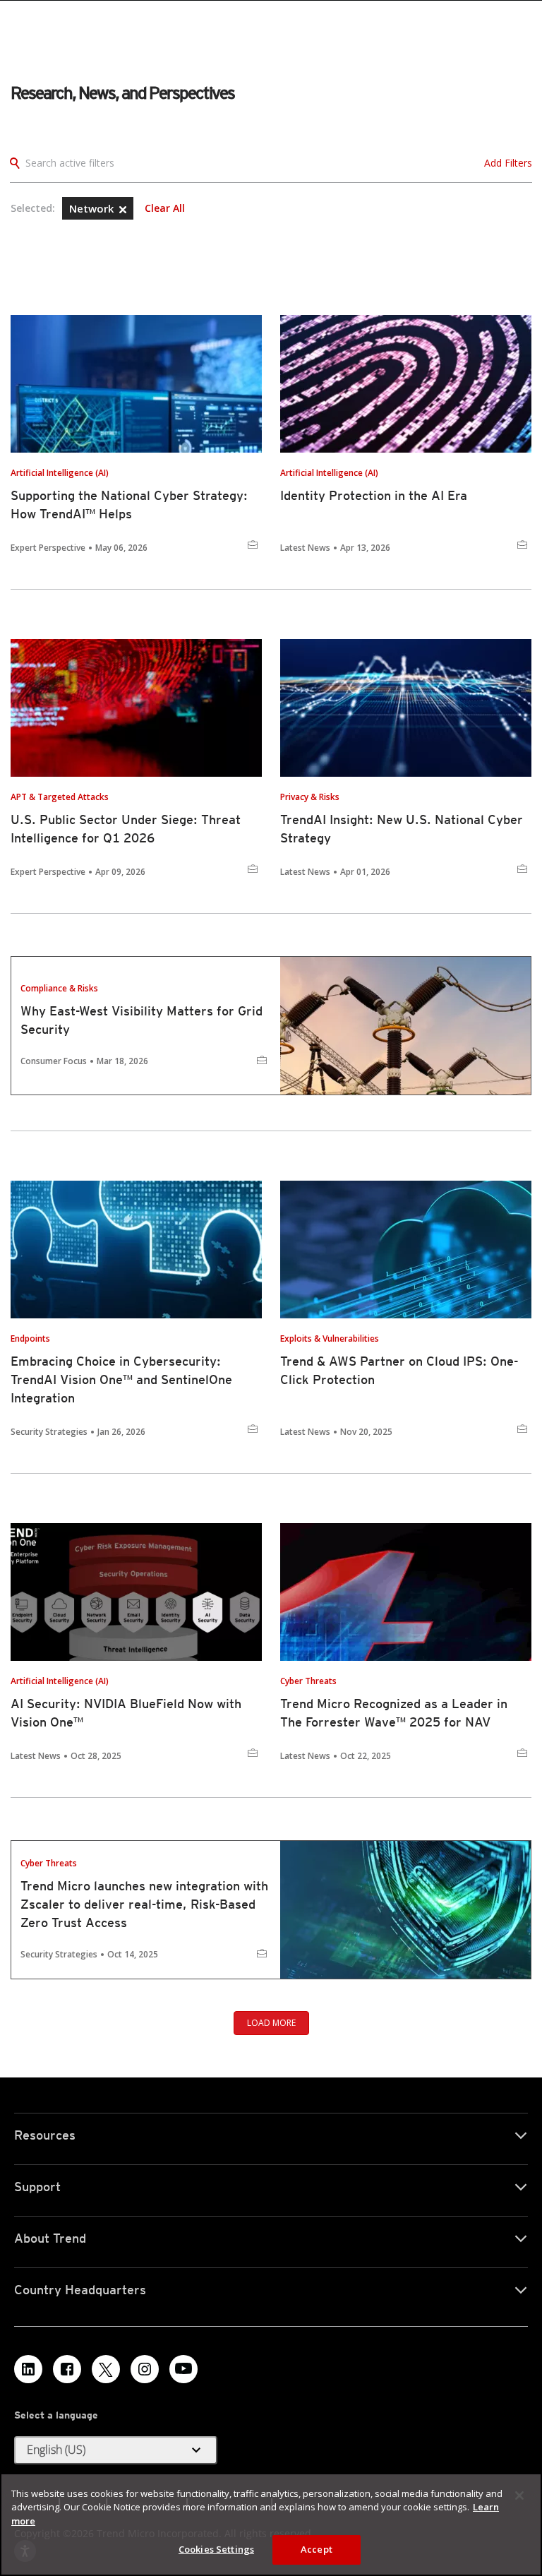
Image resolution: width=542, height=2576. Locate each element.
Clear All (165, 208)
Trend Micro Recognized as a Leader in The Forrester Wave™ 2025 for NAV (394, 1713)
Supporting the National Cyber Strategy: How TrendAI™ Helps (129, 505)
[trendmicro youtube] (183, 2369)
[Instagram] (145, 2369)
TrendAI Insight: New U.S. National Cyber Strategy (402, 829)
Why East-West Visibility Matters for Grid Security (141, 1020)
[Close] (519, 2495)
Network (93, 208)
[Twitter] (106, 2369)
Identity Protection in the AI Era (374, 495)
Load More (271, 2023)
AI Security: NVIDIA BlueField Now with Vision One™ (126, 1713)
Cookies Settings (216, 2549)
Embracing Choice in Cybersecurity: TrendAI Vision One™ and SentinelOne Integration (121, 1379)
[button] (123, 210)
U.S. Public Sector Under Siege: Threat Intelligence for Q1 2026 (126, 829)
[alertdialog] (271, 2524)
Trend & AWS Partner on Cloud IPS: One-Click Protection (399, 1370)
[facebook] (67, 2369)
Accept (317, 2549)
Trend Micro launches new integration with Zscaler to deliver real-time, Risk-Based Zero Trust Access (144, 1904)
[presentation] (136, 384)
